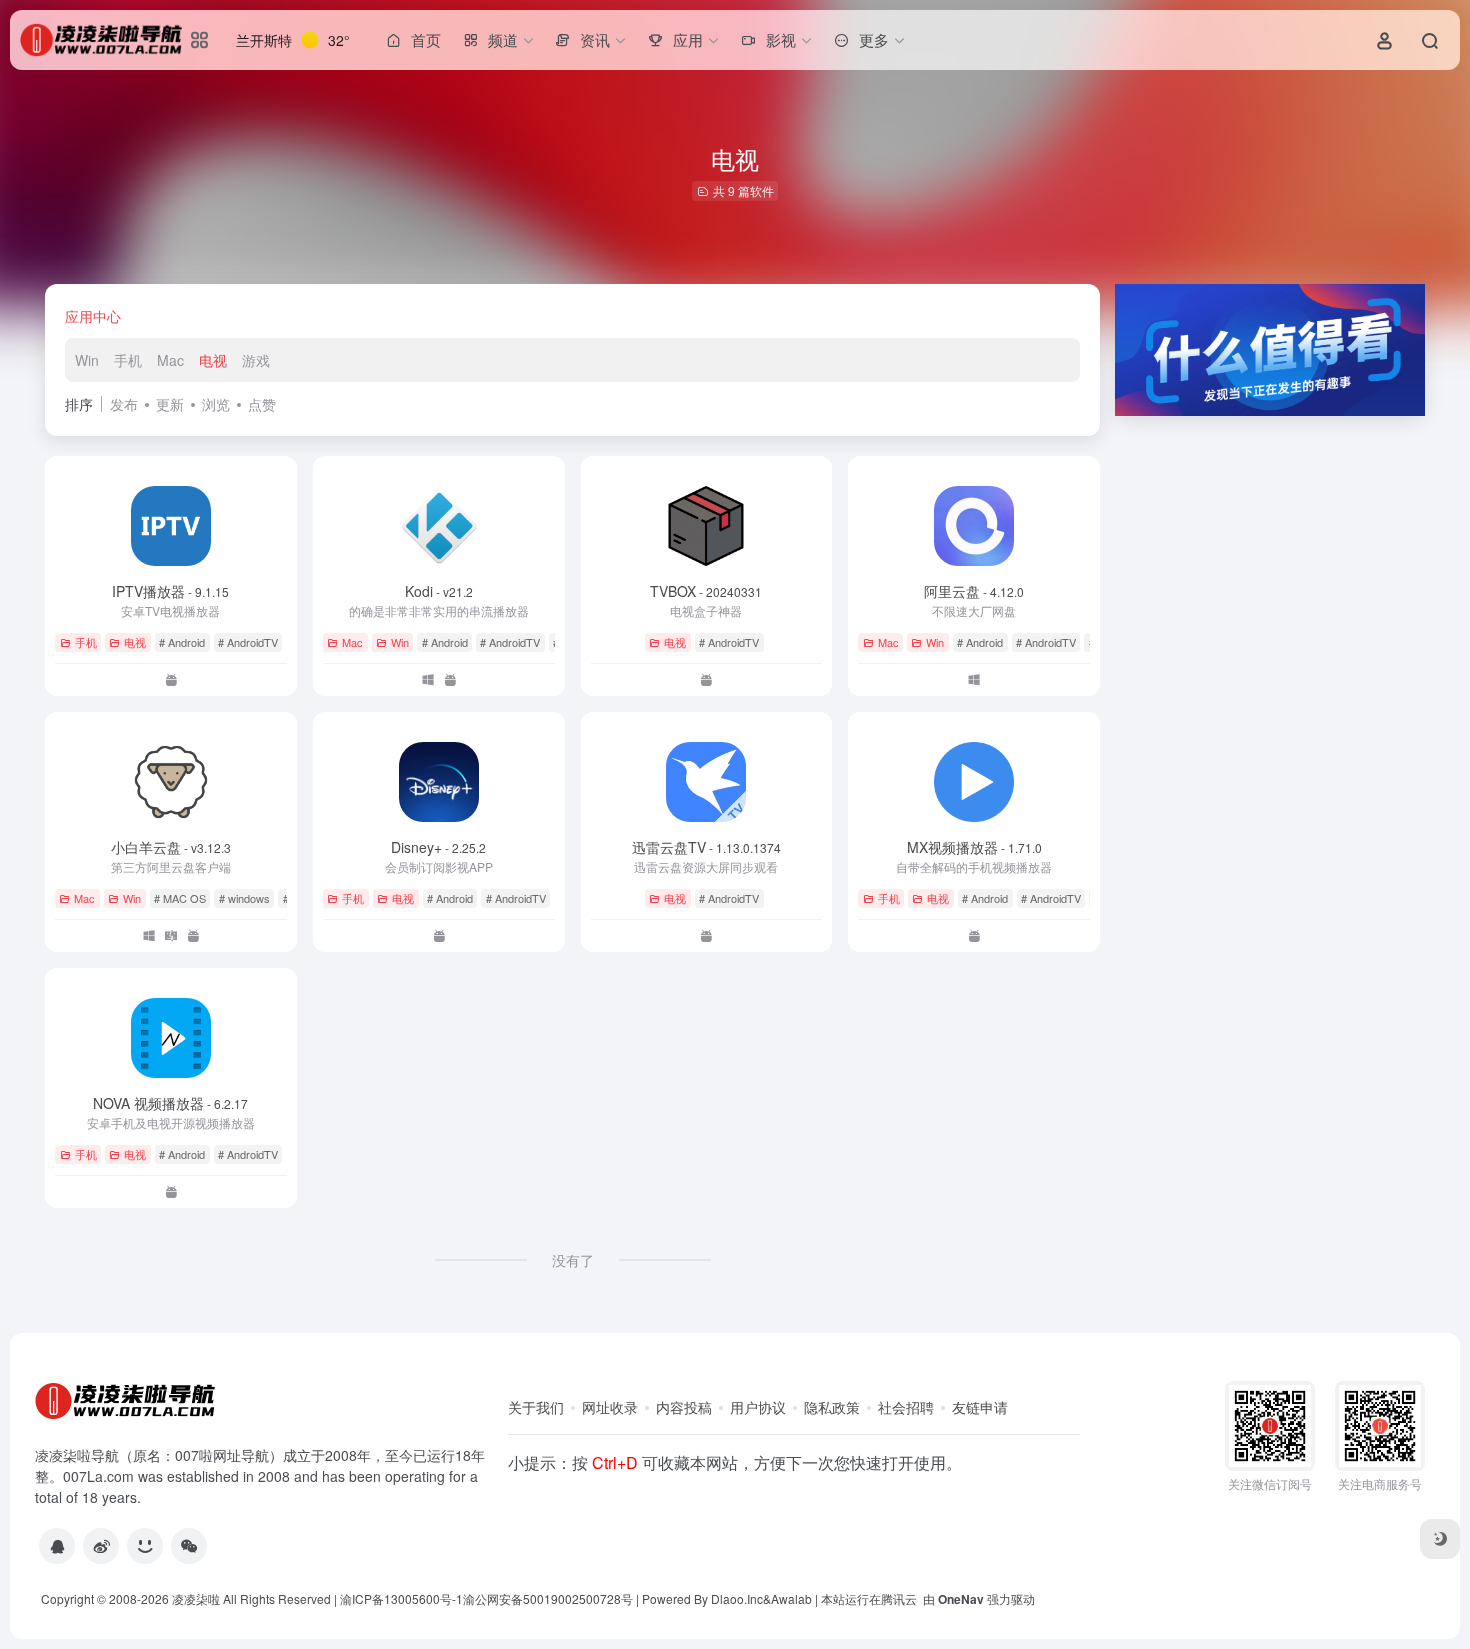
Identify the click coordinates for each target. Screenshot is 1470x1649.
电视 (213, 360)
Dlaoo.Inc (737, 1598)
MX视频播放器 (974, 847)
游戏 (256, 360)
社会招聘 (906, 1407)
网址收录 (610, 1407)
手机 (128, 360)
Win (87, 360)
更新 (170, 404)
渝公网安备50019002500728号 (548, 1598)
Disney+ (438, 847)
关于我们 (536, 1407)
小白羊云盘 (171, 847)
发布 (124, 404)
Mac (170, 360)
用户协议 (758, 1407)
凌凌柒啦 (196, 1598)
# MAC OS (180, 898)
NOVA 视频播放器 (170, 1103)
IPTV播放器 (170, 591)
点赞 (262, 404)
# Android (182, 642)
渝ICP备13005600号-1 (401, 1598)
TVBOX (706, 591)
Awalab (791, 1598)
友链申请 (980, 1407)
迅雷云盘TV (706, 847)
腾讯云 (899, 1598)
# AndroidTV (248, 642)
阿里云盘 (974, 591)
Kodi (439, 591)
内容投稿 (684, 1407)
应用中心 (93, 316)
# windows (244, 898)
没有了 (573, 1260)
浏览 (216, 404)
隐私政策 (832, 1407)
